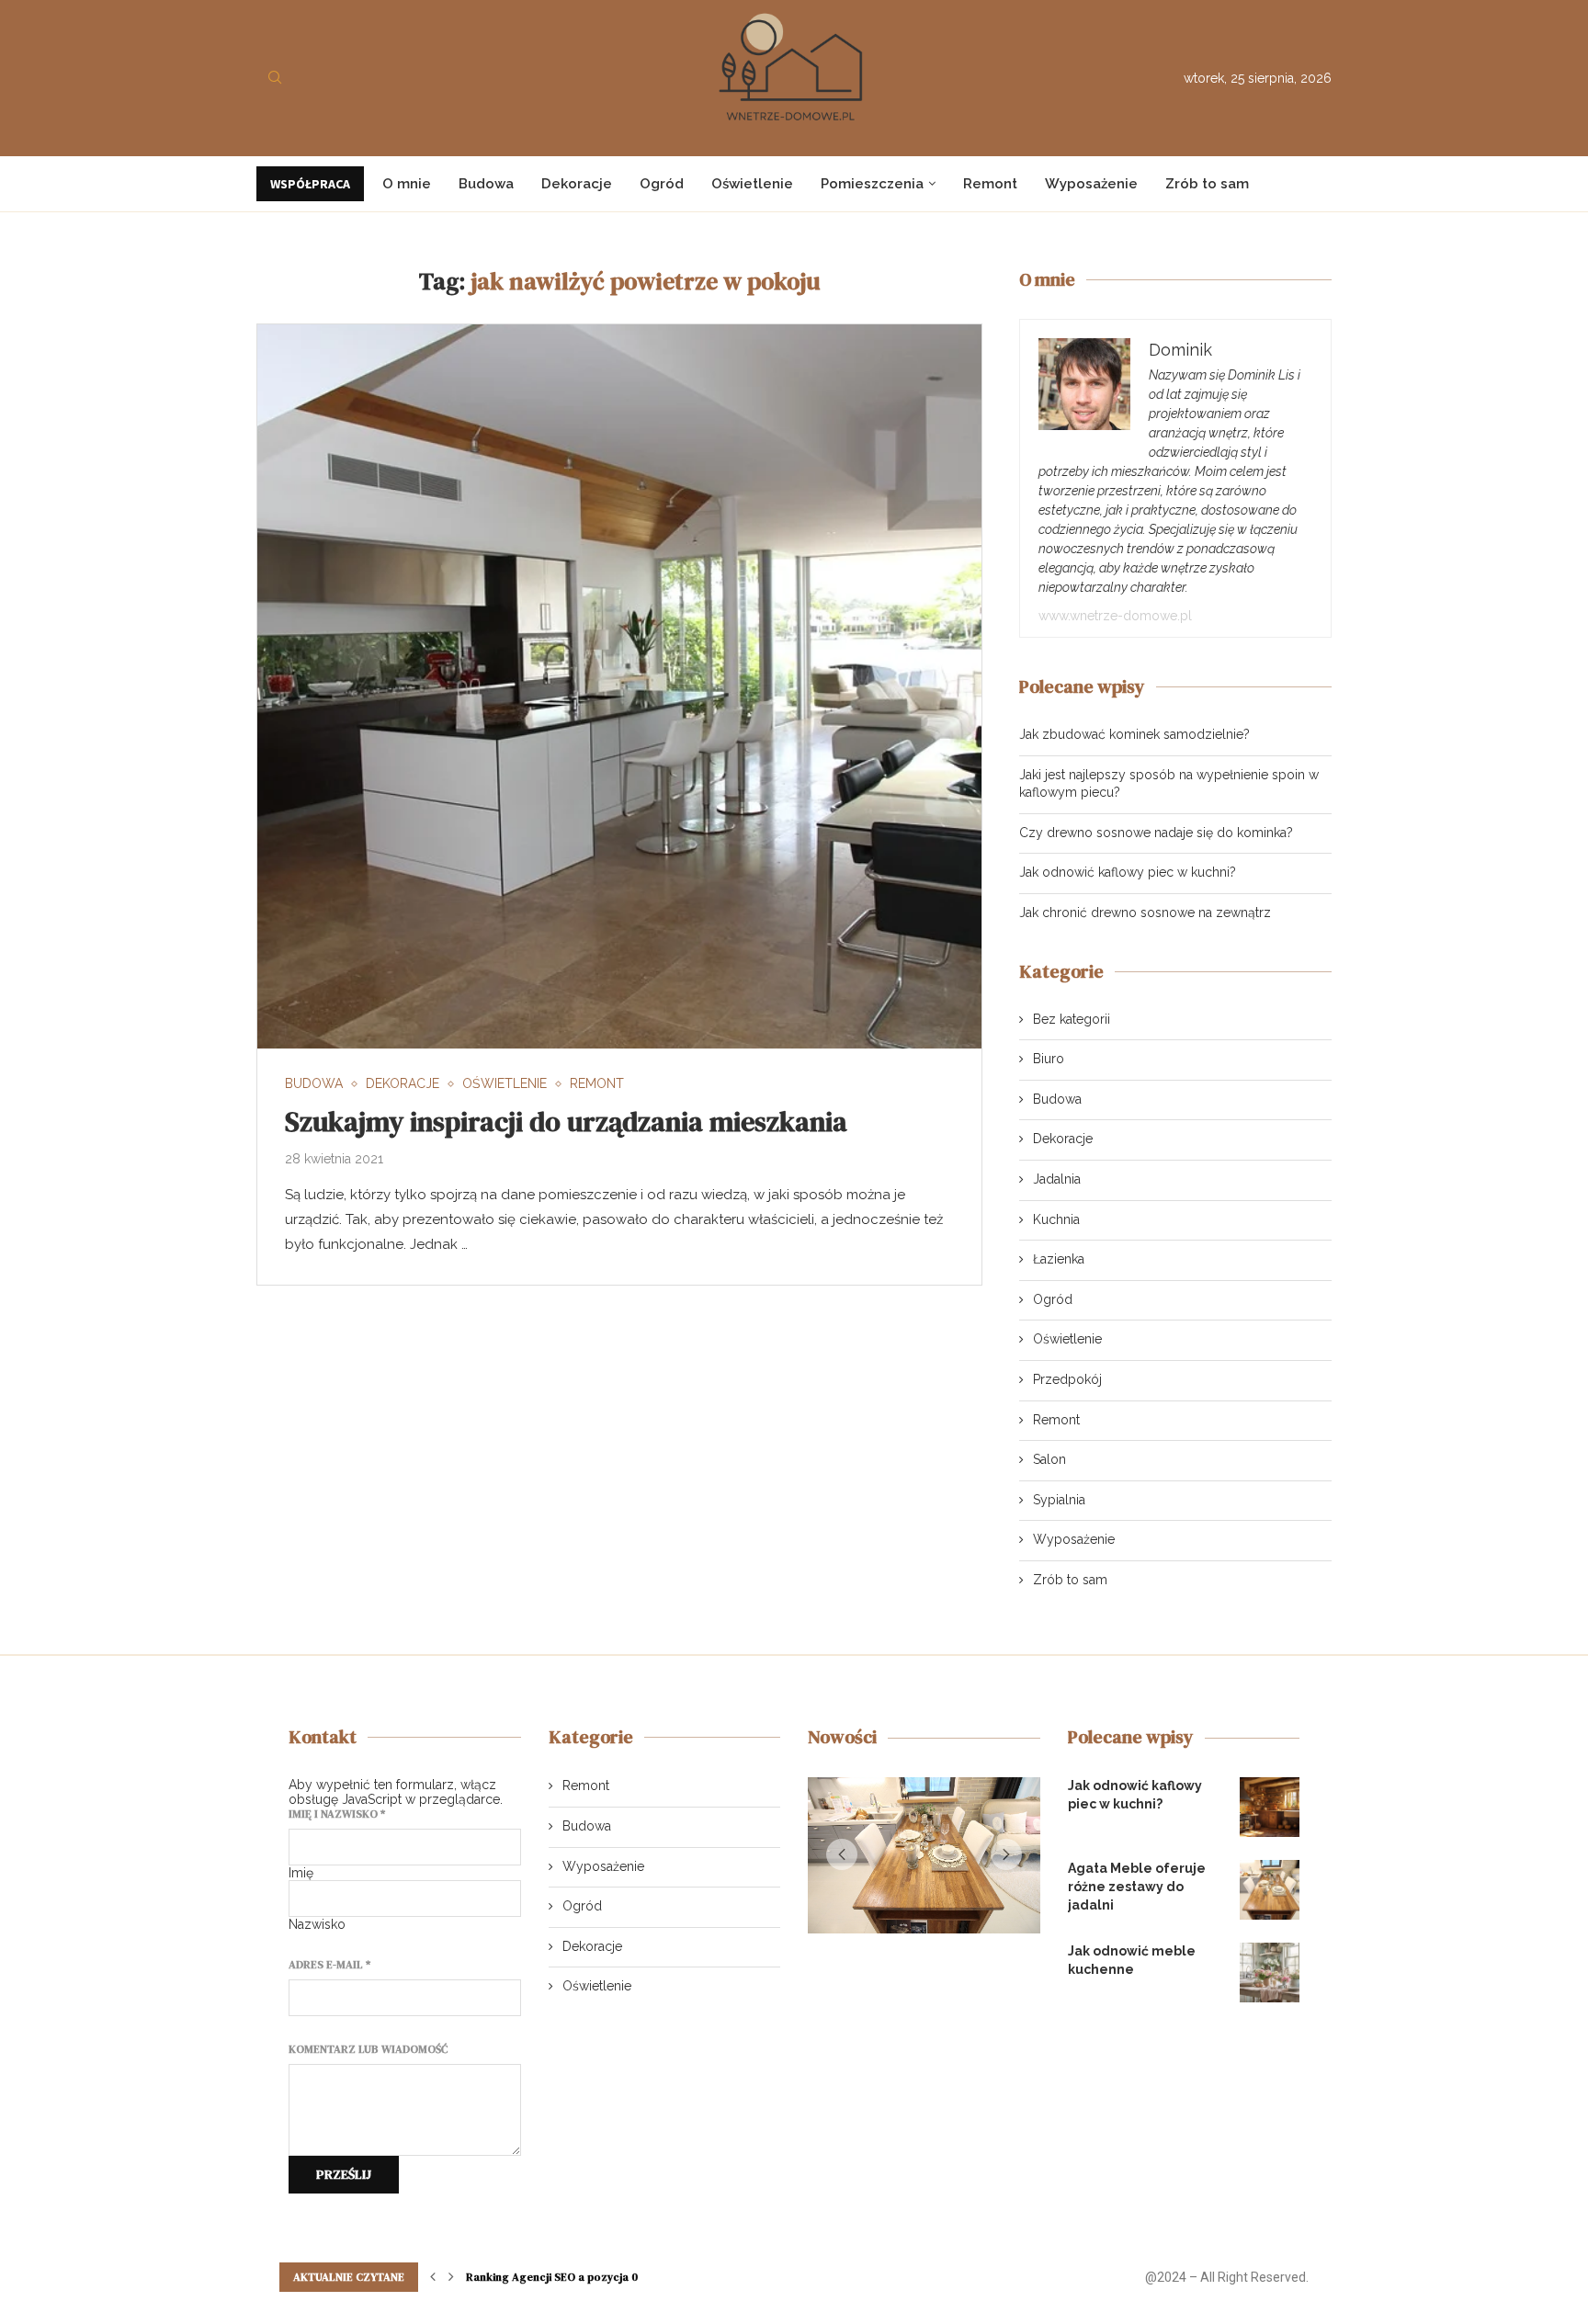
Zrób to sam (1207, 184)
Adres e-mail (329, 1965)
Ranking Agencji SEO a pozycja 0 (552, 2277)
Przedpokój (1067, 1379)
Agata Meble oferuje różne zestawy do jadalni (1137, 1886)
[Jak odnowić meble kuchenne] (1270, 1973)
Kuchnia (1056, 1219)
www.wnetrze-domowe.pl (1115, 616)
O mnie (407, 184)
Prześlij (344, 2174)
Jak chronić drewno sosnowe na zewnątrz (1145, 913)
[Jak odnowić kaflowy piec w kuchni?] (1270, 1807)
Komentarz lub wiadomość (368, 2049)
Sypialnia (1059, 1500)
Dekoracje (577, 184)
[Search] (275, 78)
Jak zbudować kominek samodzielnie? (1134, 734)
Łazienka (1059, 1259)
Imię (301, 1873)
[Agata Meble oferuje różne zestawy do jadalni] (1270, 1890)
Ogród (662, 184)
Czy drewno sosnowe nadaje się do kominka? (1156, 833)
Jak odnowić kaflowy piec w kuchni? (1128, 872)
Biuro (1049, 1059)
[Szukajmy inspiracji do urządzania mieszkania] (619, 686)
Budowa (486, 184)
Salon (1049, 1459)
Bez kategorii (1072, 1019)
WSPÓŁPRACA (310, 184)
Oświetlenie (752, 184)
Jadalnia (1057, 1179)
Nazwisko (317, 1924)
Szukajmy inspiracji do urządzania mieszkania (566, 1122)
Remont (990, 184)
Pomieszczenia (872, 184)
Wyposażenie (1091, 184)
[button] (842, 1859)
